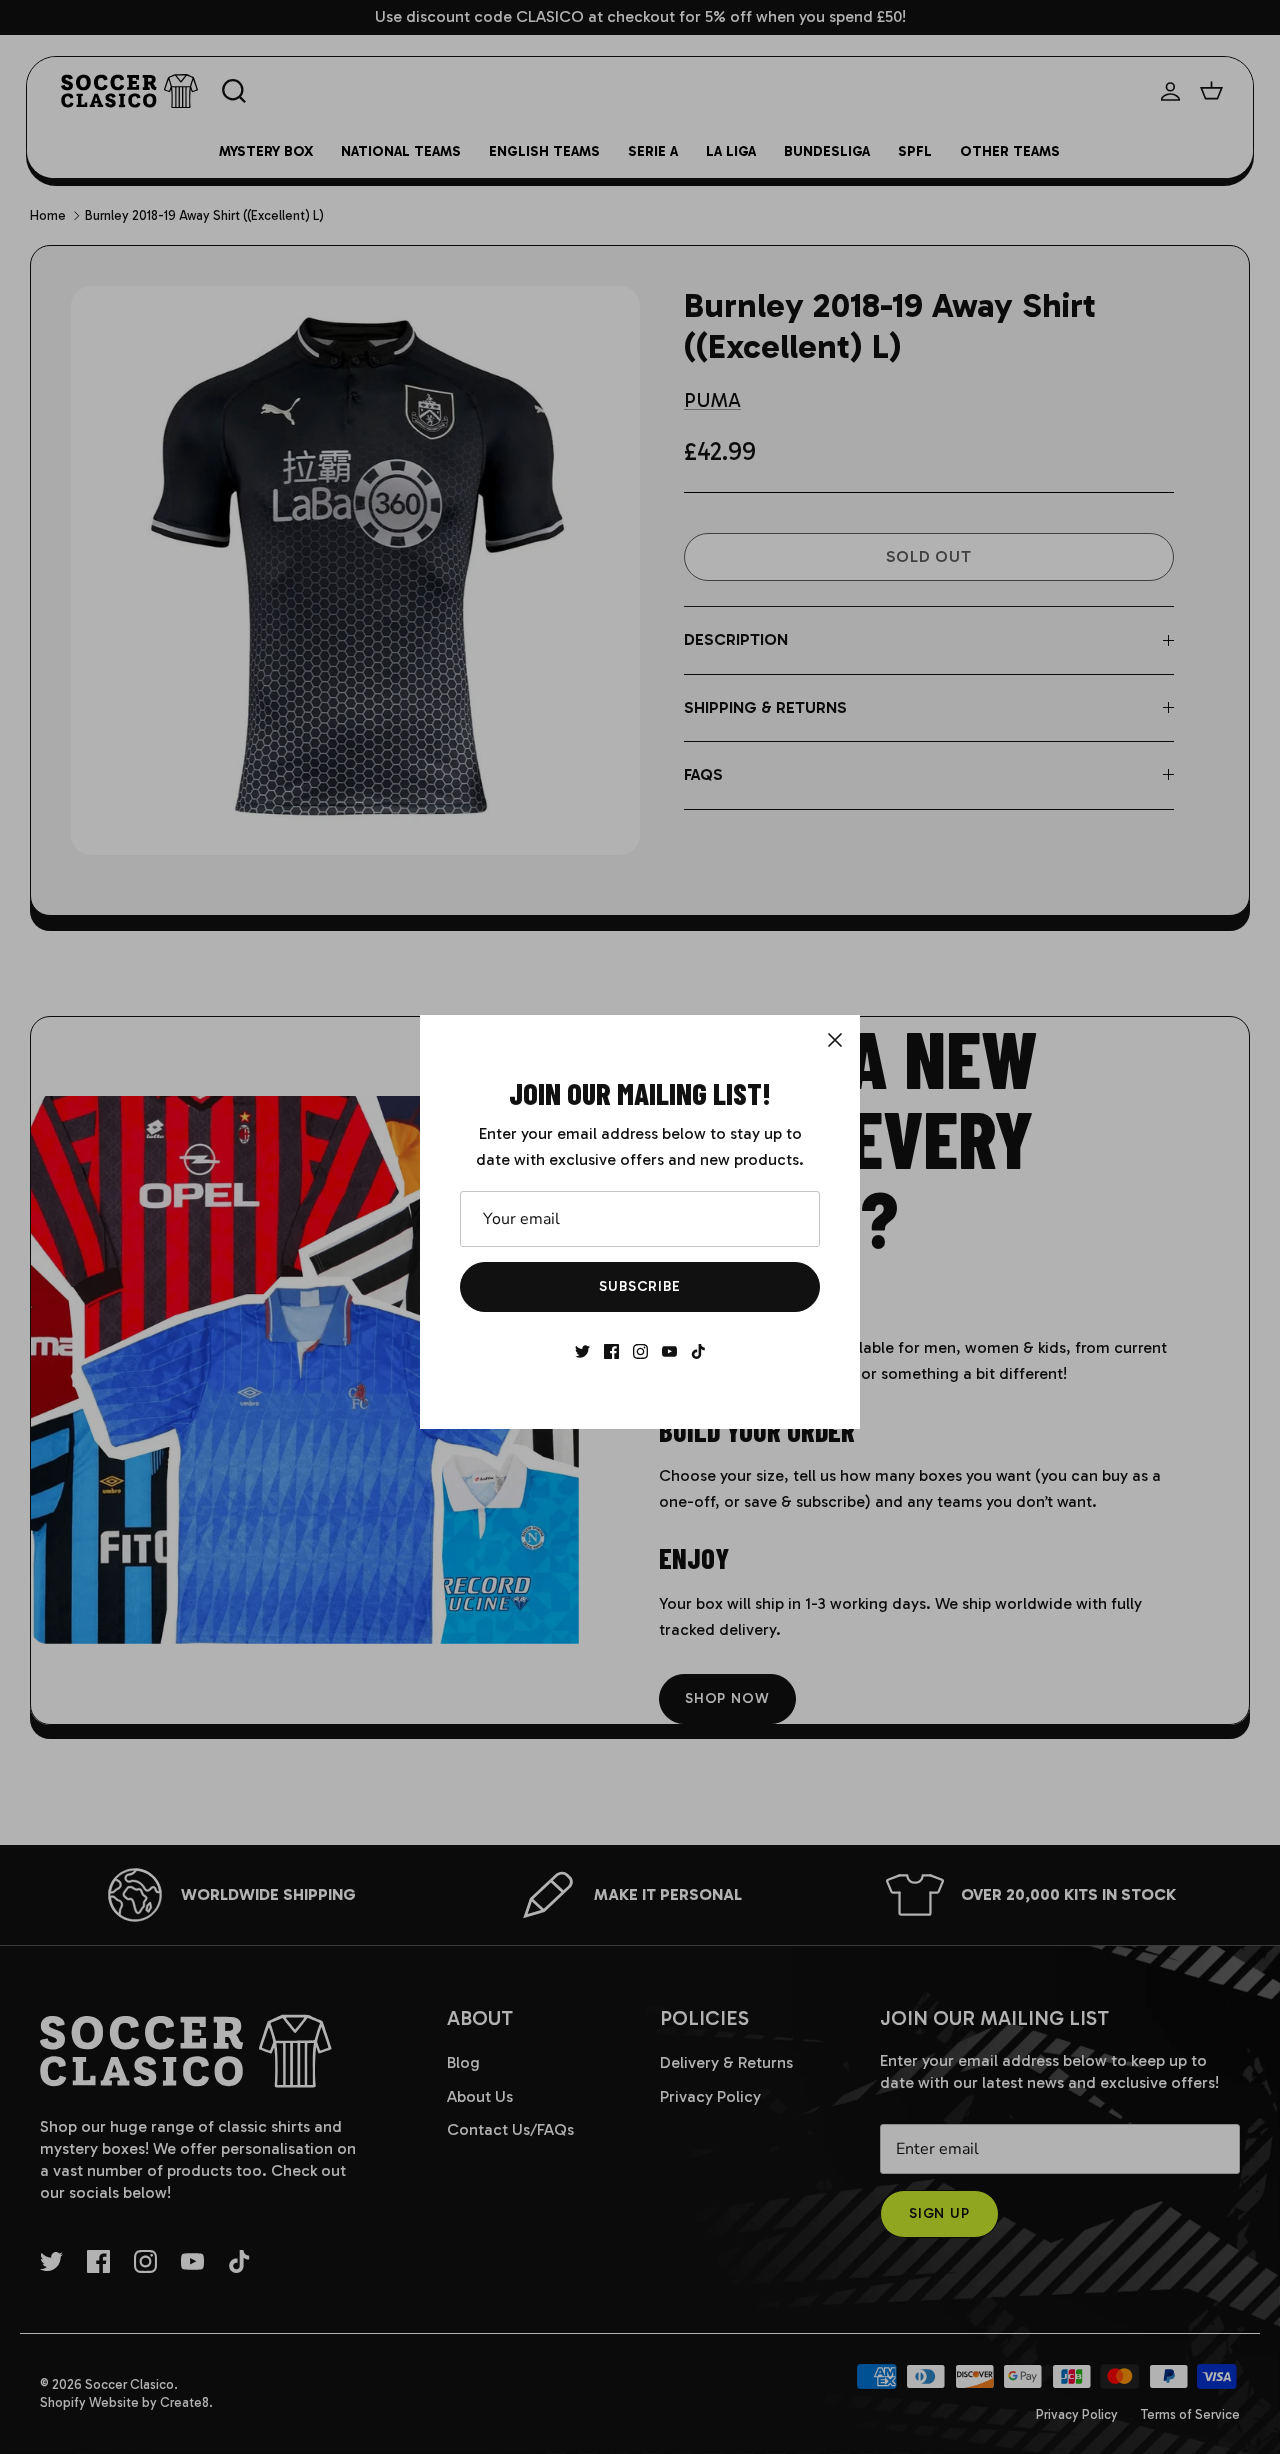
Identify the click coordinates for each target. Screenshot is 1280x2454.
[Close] (835, 1040)
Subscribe (639, 1286)
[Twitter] (582, 1351)
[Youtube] (669, 1351)
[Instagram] (640, 1351)
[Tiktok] (698, 1351)
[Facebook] (611, 1351)
